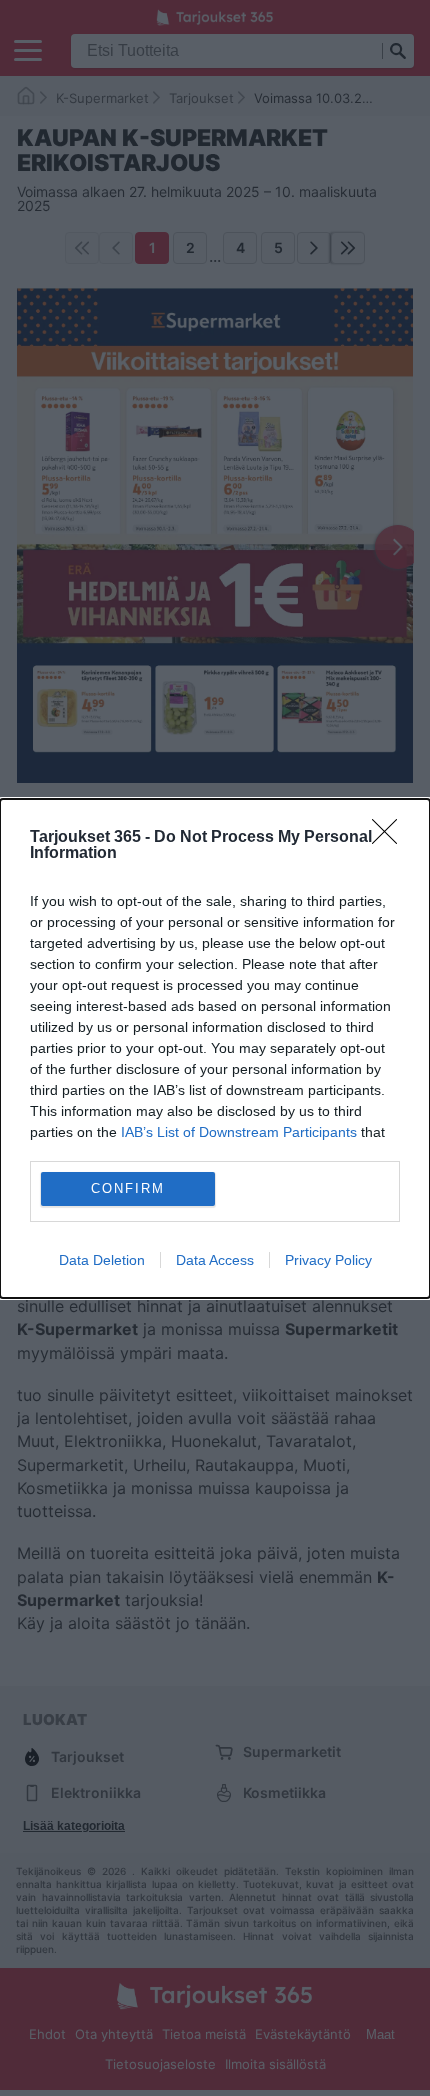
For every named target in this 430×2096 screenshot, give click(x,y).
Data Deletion (102, 1260)
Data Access (215, 1260)
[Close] (391, 838)
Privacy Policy (328, 1260)
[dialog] (215, 1048)
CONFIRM (128, 1188)
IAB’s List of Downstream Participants (239, 1132)
